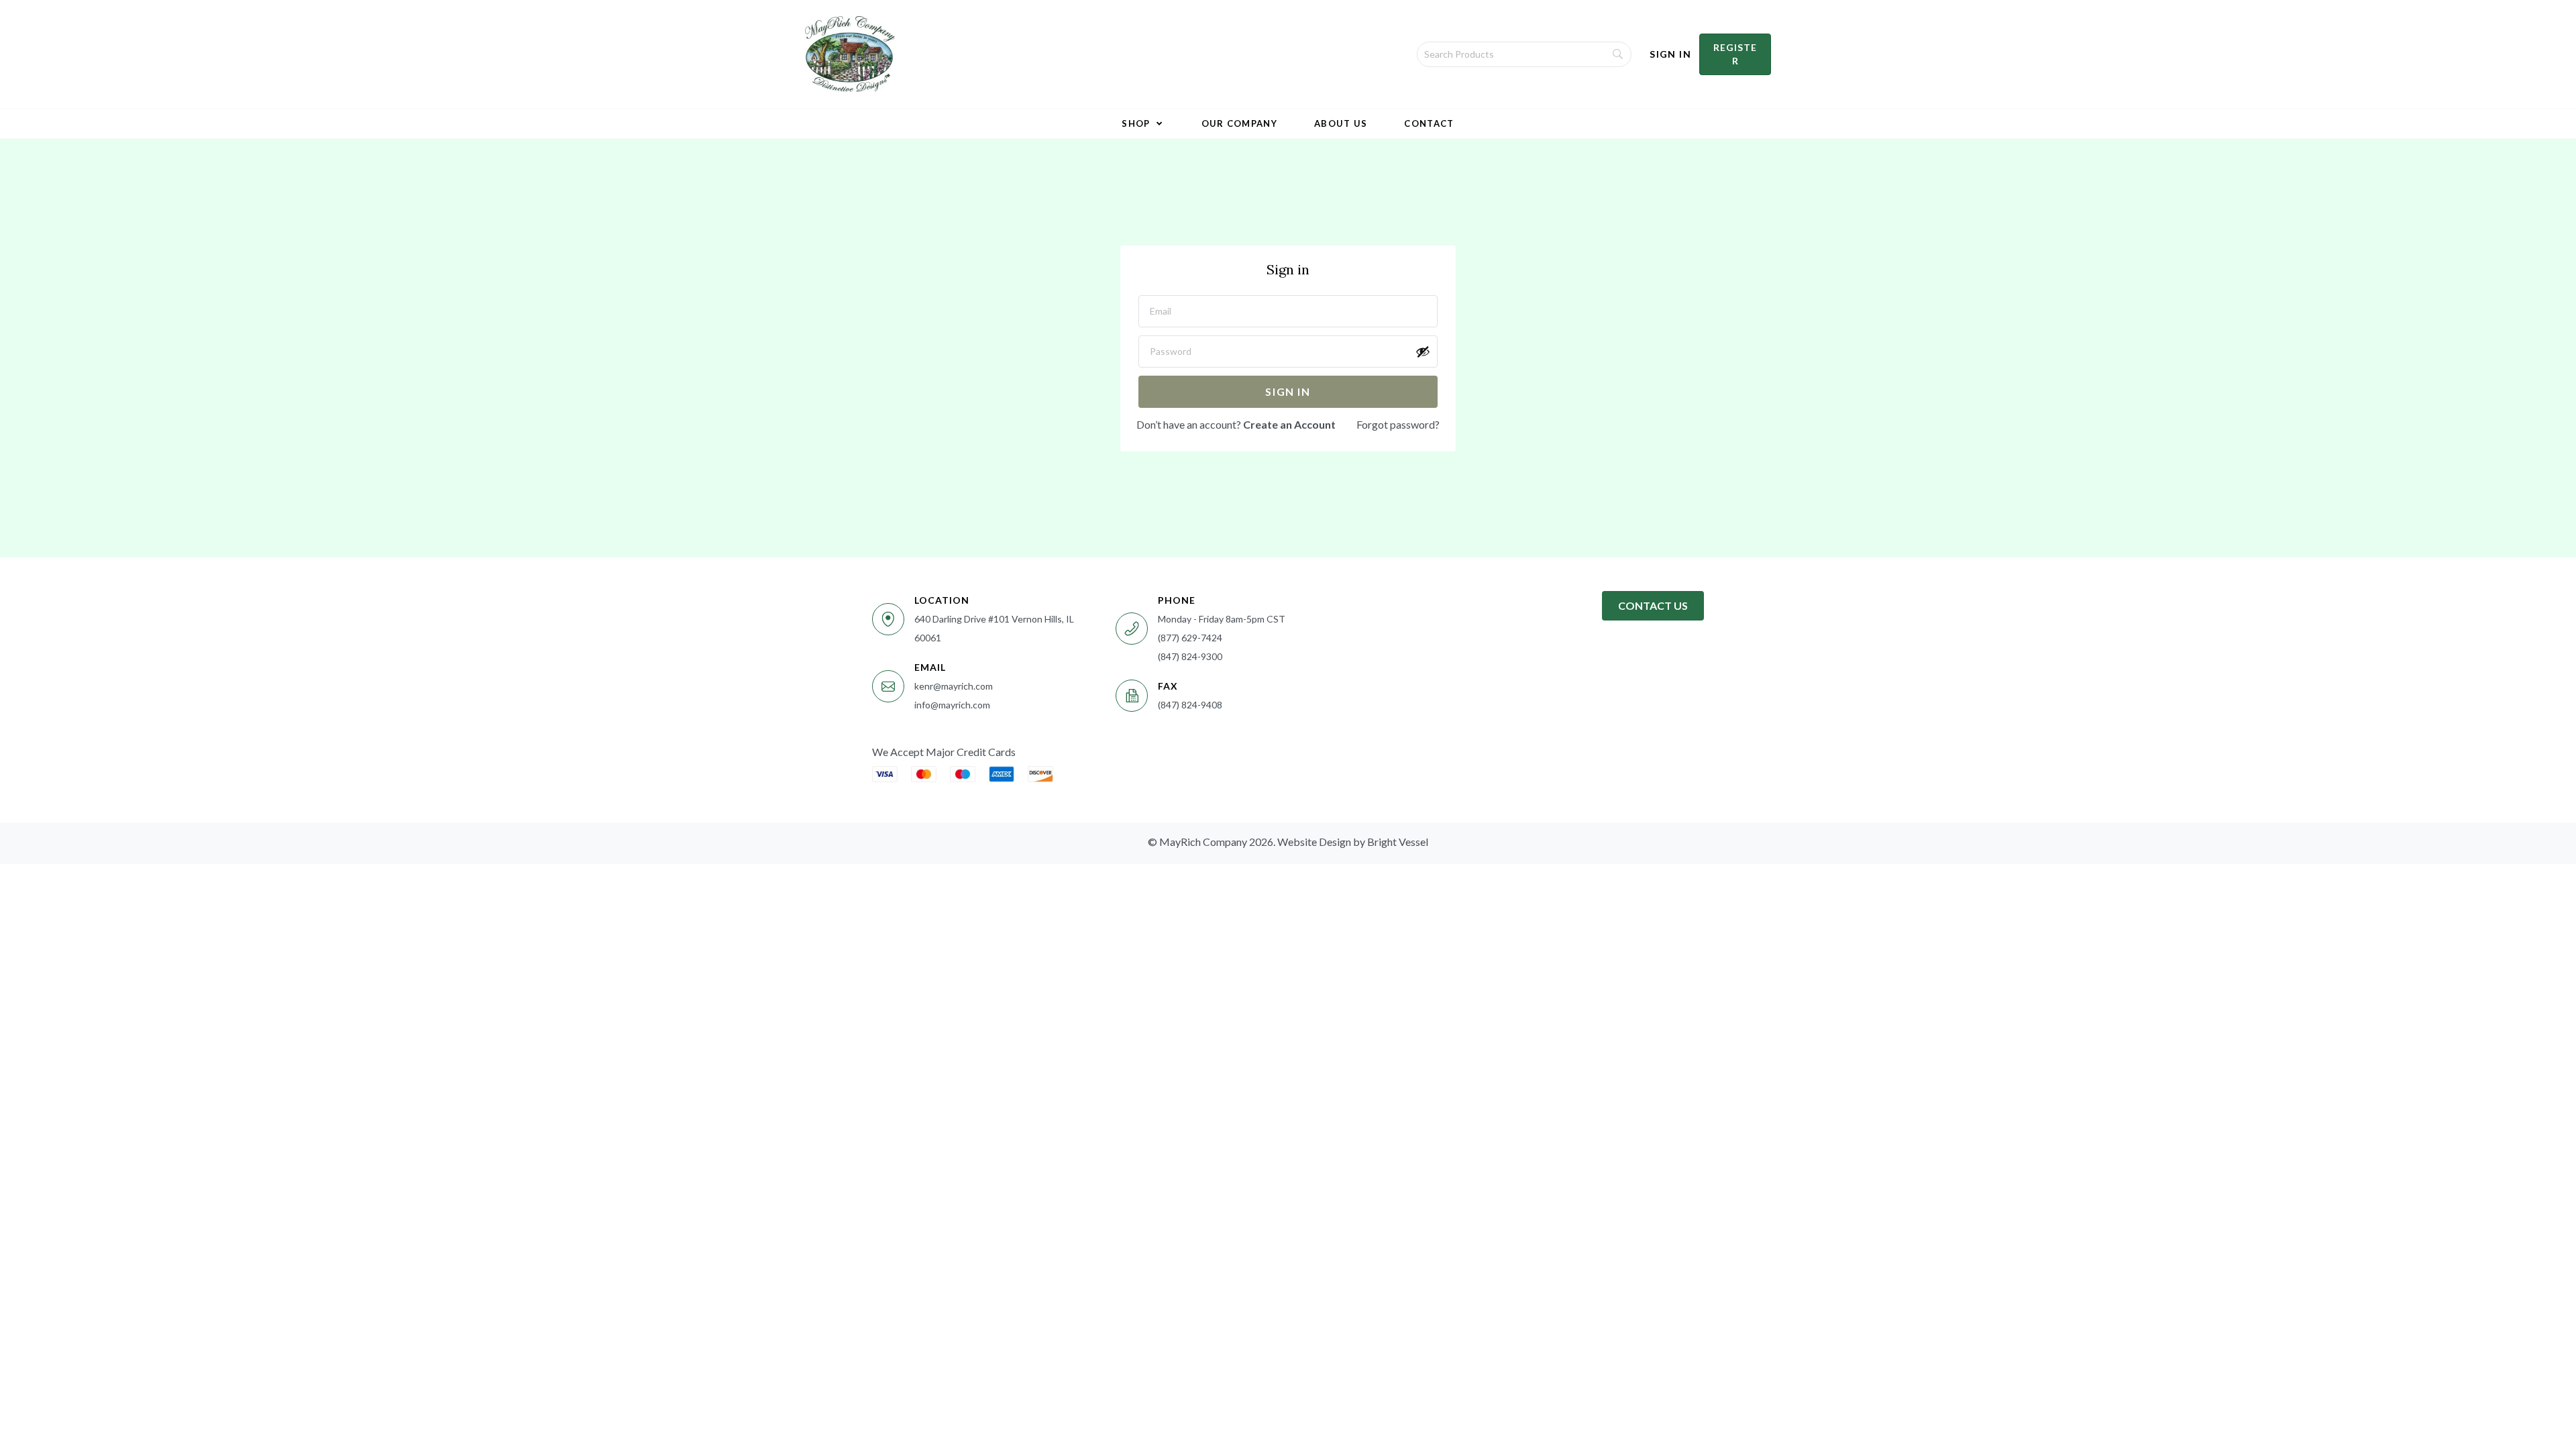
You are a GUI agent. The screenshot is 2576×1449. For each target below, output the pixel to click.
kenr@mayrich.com (954, 686)
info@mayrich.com (952, 705)
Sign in (1288, 391)
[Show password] (1423, 352)
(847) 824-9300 (1190, 656)
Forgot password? (1398, 424)
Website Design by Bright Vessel (1353, 842)
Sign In (1670, 54)
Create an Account (1289, 424)
